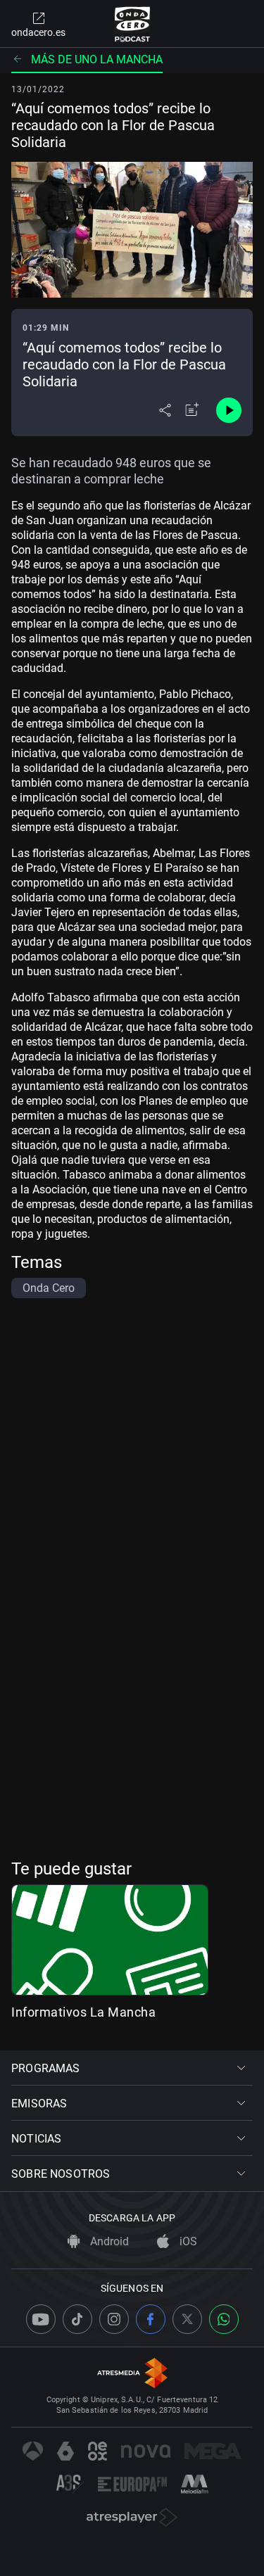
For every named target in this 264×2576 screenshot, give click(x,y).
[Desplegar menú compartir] (165, 410)
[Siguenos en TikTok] (77, 2319)
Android (108, 2241)
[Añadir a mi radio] (192, 410)
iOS (187, 2241)
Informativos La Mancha (83, 2012)
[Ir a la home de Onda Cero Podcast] (132, 24)
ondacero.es (38, 32)
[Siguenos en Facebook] (151, 2319)
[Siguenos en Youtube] (41, 2319)
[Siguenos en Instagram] (114, 2319)
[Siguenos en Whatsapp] (224, 2319)
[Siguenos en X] (187, 2319)
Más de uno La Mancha (97, 59)
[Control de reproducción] (229, 410)
